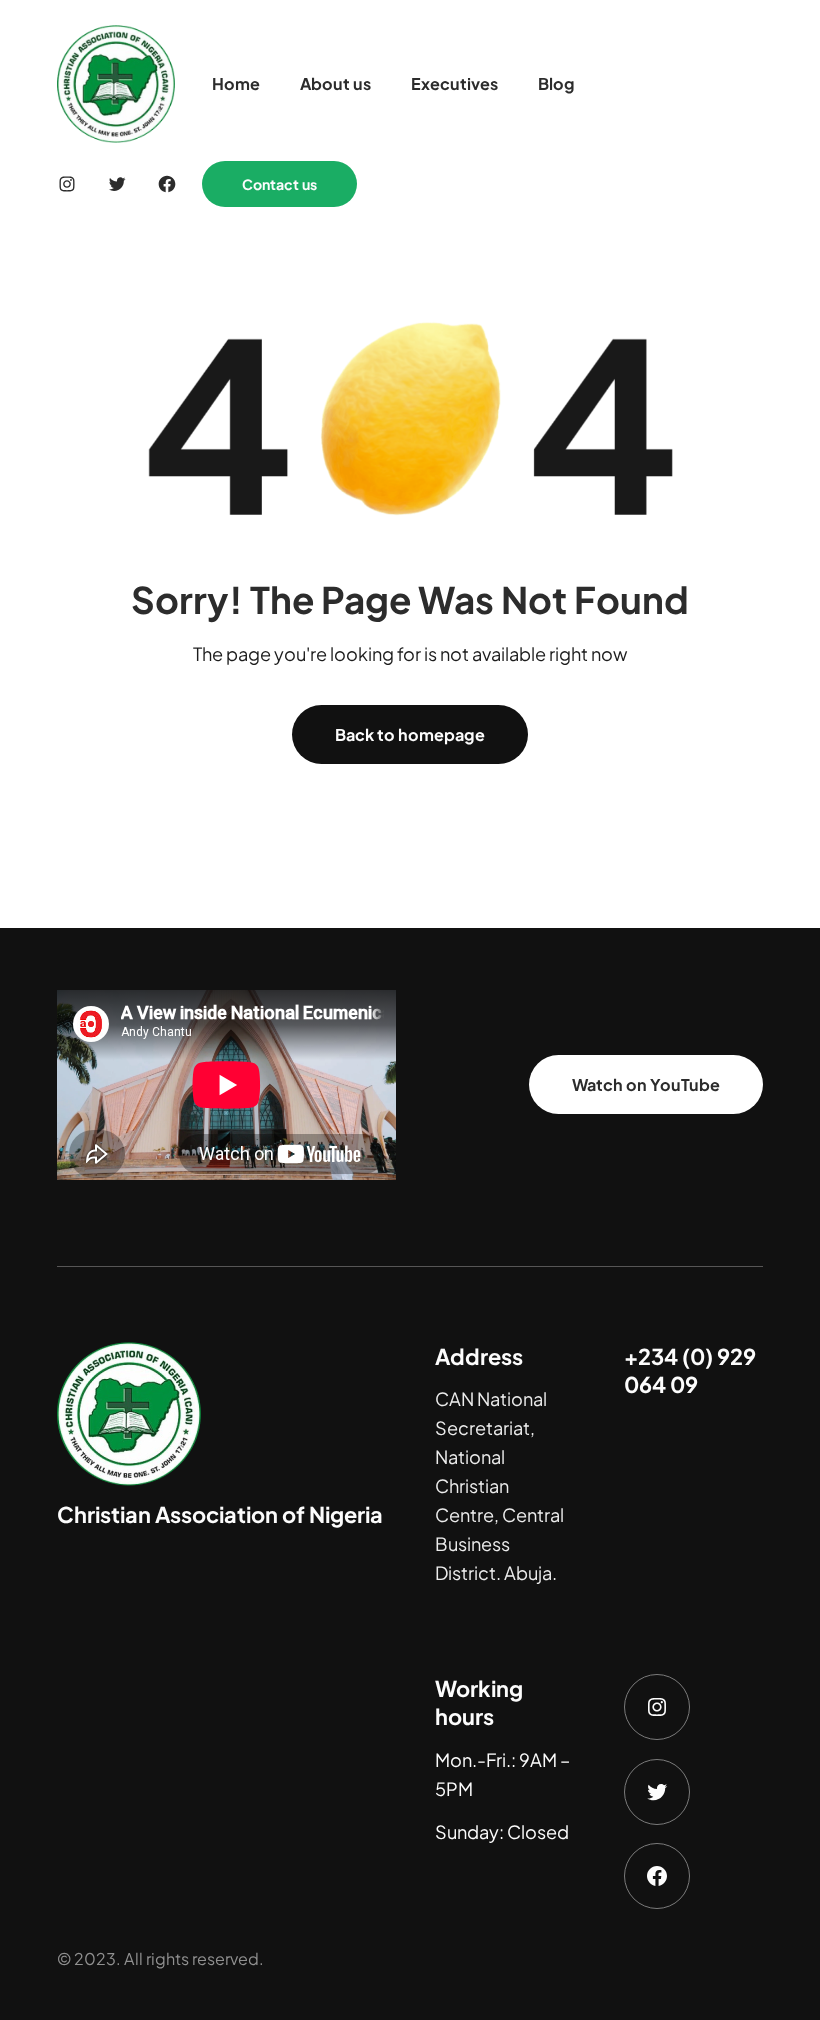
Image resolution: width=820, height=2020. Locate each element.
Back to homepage (410, 734)
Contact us (279, 184)
